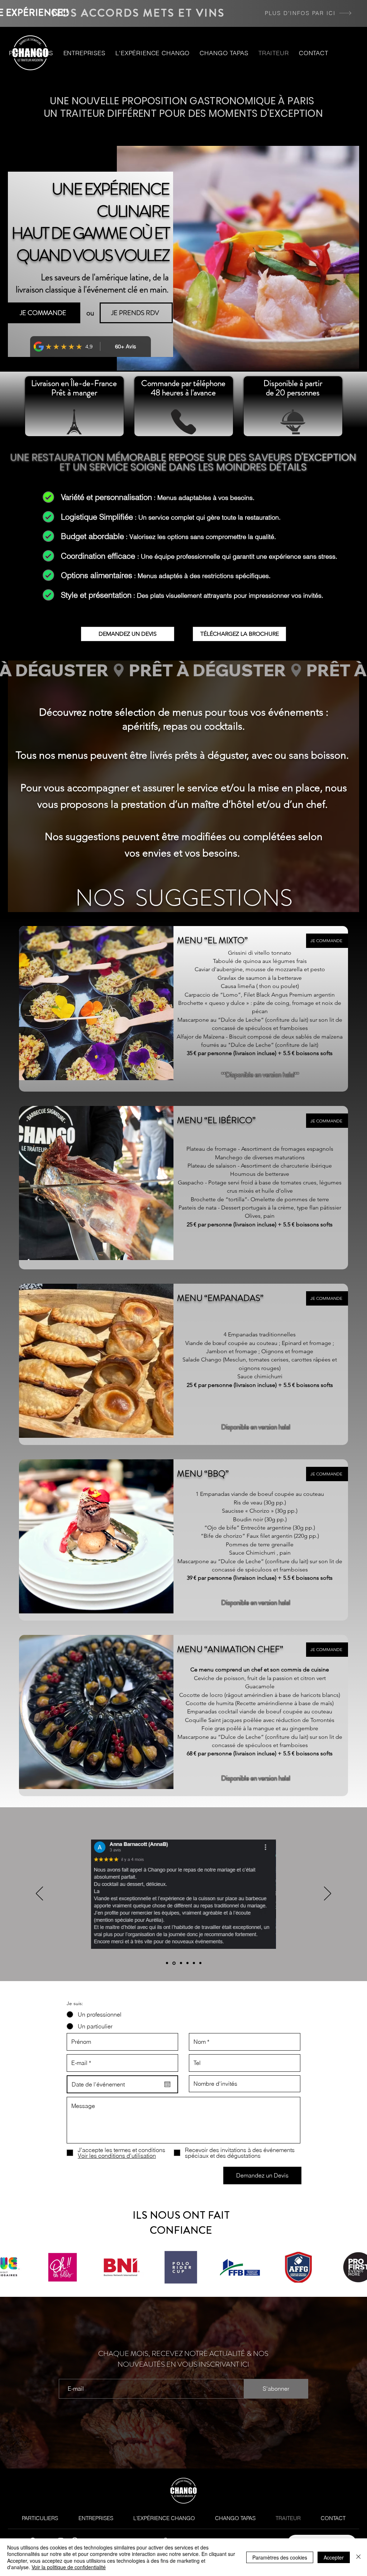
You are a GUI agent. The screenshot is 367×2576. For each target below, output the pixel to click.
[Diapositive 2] (173, 1963)
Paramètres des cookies (280, 2557)
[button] (31, 53)
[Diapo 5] (194, 1963)
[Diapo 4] (187, 1963)
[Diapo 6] (200, 1963)
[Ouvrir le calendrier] (167, 2084)
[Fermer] (358, 2557)
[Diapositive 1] (167, 1963)
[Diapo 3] (180, 1963)
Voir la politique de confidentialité (69, 2567)
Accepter (334, 2557)
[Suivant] (328, 1894)
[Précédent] (39, 1894)
